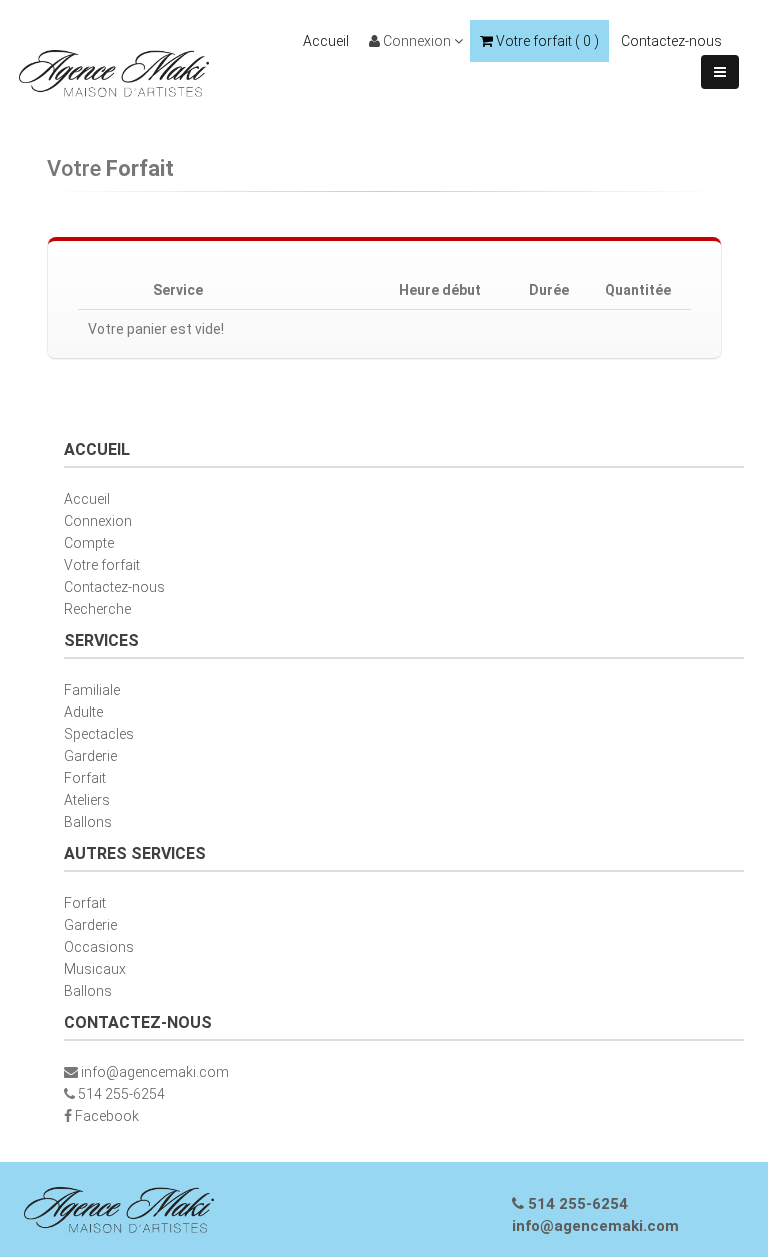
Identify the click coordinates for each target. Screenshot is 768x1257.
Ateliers (87, 800)
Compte (89, 543)
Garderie (90, 756)
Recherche (97, 609)
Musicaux (95, 969)
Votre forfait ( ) (546, 41)
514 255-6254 (121, 1094)
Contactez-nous (671, 41)
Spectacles (99, 734)
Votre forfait (102, 565)
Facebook (107, 1116)
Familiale (92, 690)
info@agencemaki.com (155, 1072)
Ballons (88, 822)
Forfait (85, 778)
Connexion (417, 41)
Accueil (326, 41)
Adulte (83, 712)
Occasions (99, 947)
